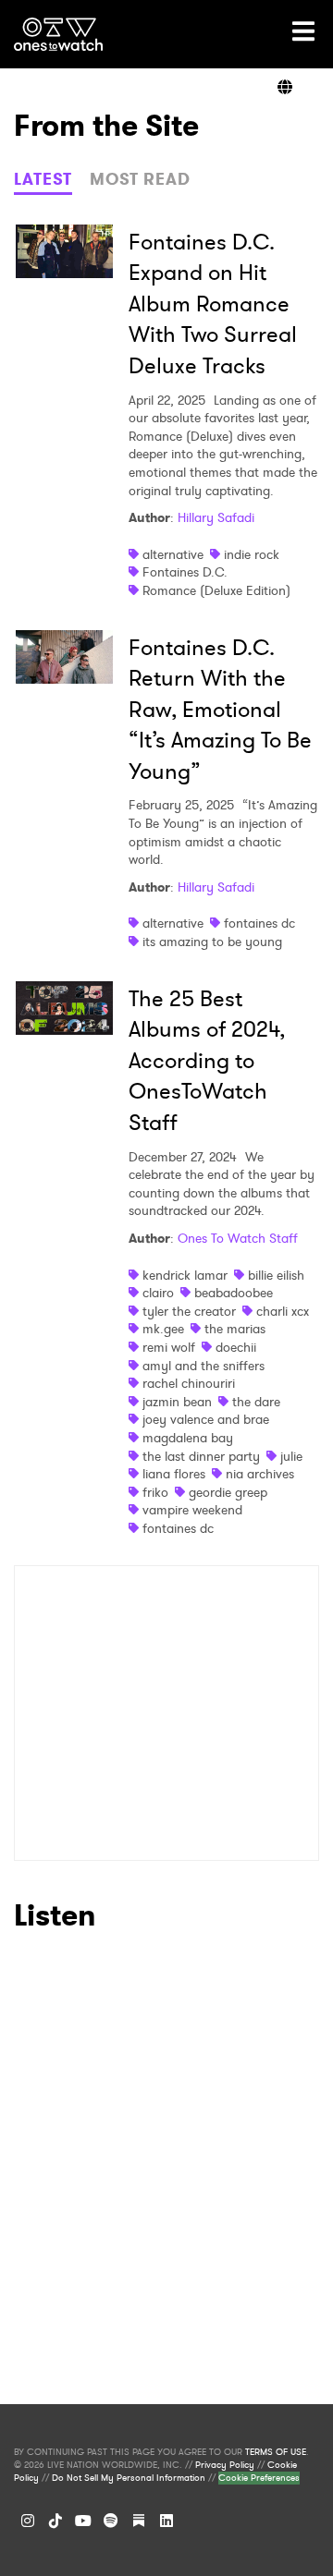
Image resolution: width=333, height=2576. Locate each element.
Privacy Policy (225, 2465)
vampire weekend (192, 1510)
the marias (235, 1329)
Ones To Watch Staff (238, 1238)
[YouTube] (83, 2521)
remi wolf (169, 1347)
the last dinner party (201, 1456)
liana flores (174, 1474)
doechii (236, 1347)
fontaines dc (259, 923)
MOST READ (140, 179)
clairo (158, 1293)
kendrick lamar (185, 1275)
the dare (256, 1402)
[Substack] (139, 2521)
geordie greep (228, 1492)
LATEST (43, 179)
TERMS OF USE (276, 2452)
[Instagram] (28, 2521)
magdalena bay (188, 1438)
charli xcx (283, 1311)
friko (155, 1492)
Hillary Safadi (216, 517)
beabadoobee (234, 1293)
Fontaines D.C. (185, 572)
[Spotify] (111, 2521)
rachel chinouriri (189, 1383)
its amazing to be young (212, 942)
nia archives (260, 1474)
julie (291, 1456)
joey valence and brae (206, 1419)
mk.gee (163, 1329)
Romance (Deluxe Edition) (216, 590)
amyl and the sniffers (203, 1366)
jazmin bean (177, 1402)
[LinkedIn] (166, 2521)
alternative (173, 554)
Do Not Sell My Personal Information (129, 2478)
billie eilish (276, 1275)
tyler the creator (189, 1311)
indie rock (252, 554)
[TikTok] (55, 2521)
